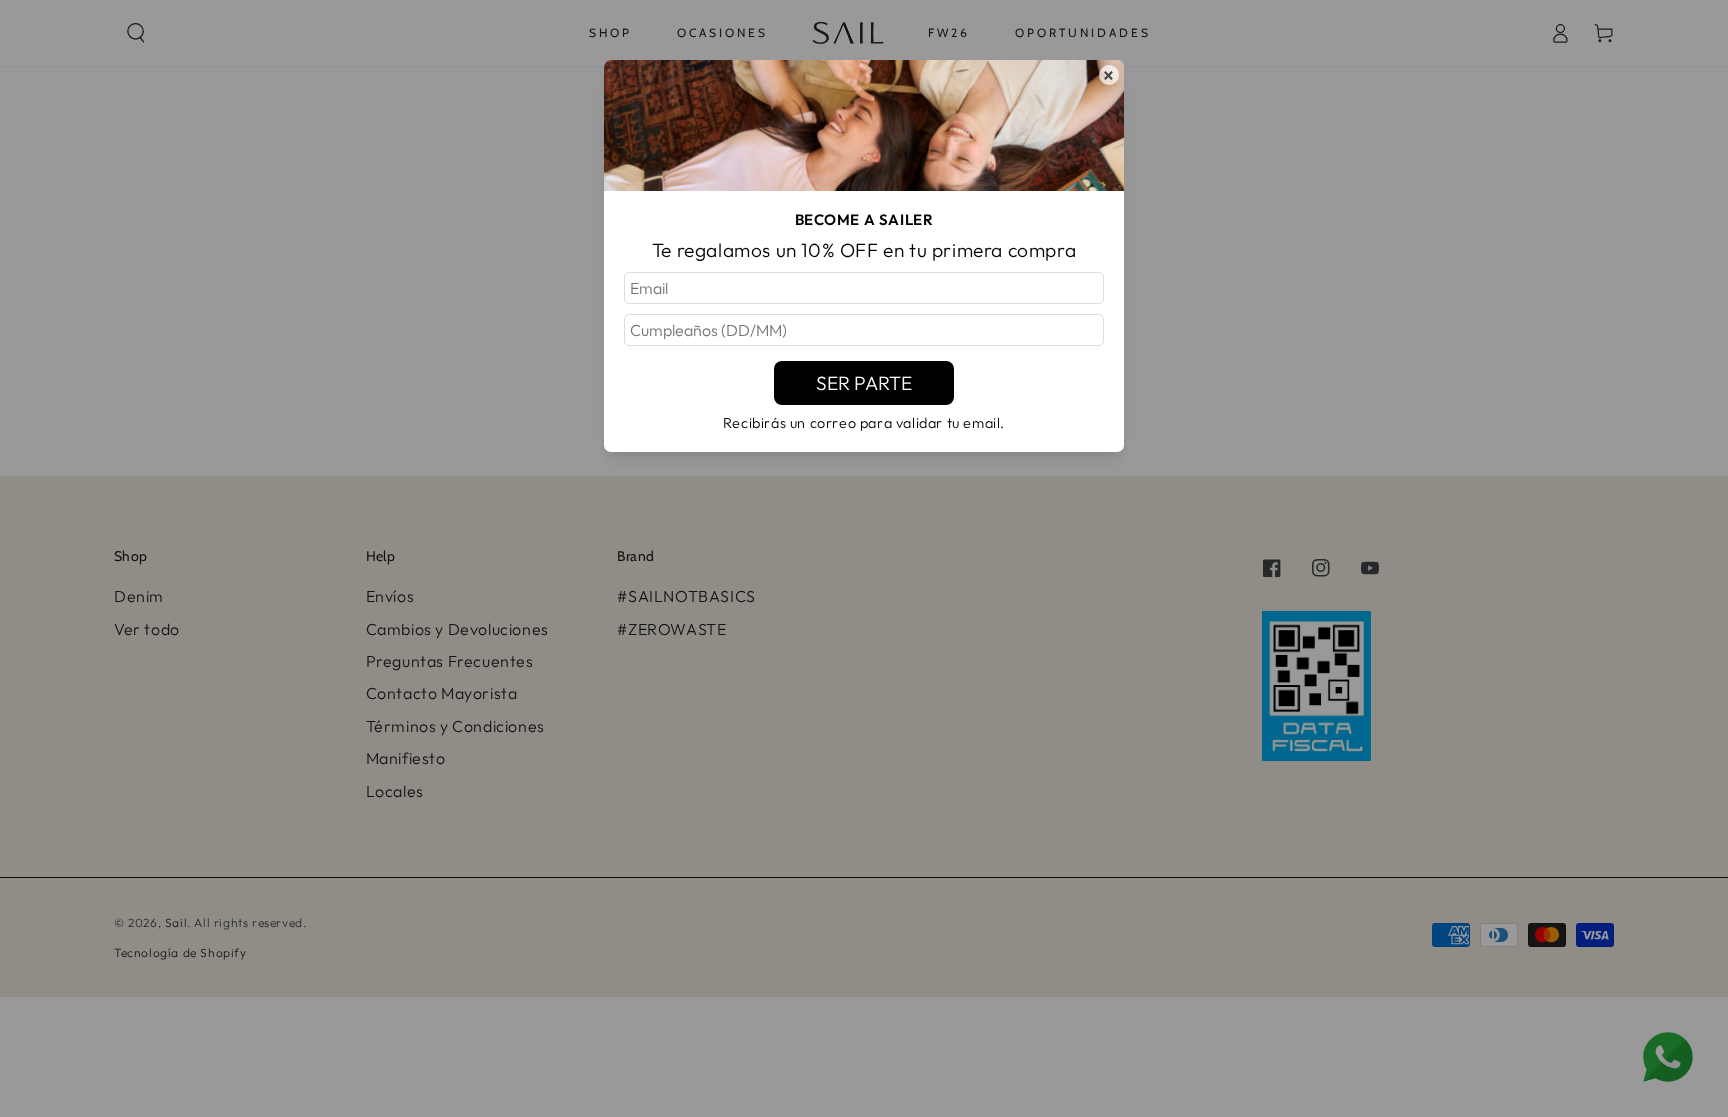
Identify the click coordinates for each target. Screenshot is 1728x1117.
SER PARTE (864, 383)
